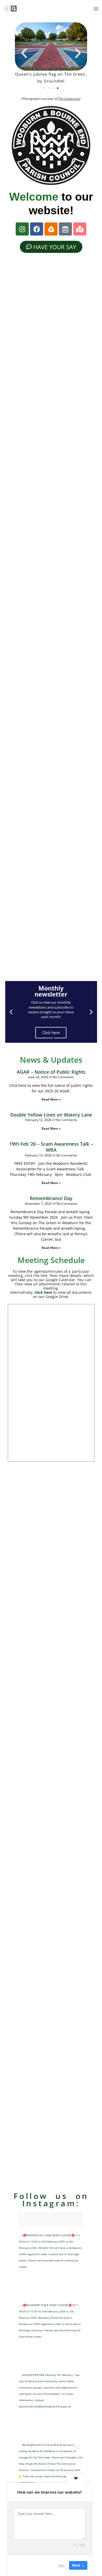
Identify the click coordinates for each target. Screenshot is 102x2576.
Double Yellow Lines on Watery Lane (51, 1115)
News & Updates (51, 1060)
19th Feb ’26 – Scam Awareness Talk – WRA (51, 1147)
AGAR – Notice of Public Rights (51, 1072)
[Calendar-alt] (65, 229)
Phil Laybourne (69, 99)
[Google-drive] (51, 229)
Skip (61, 2565)
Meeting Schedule (51, 1260)
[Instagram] (22, 229)
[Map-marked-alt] (80, 229)
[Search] (14, 9)
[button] (96, 9)
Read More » (51, 1099)
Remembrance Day (51, 1198)
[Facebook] (37, 229)
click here (43, 1292)
